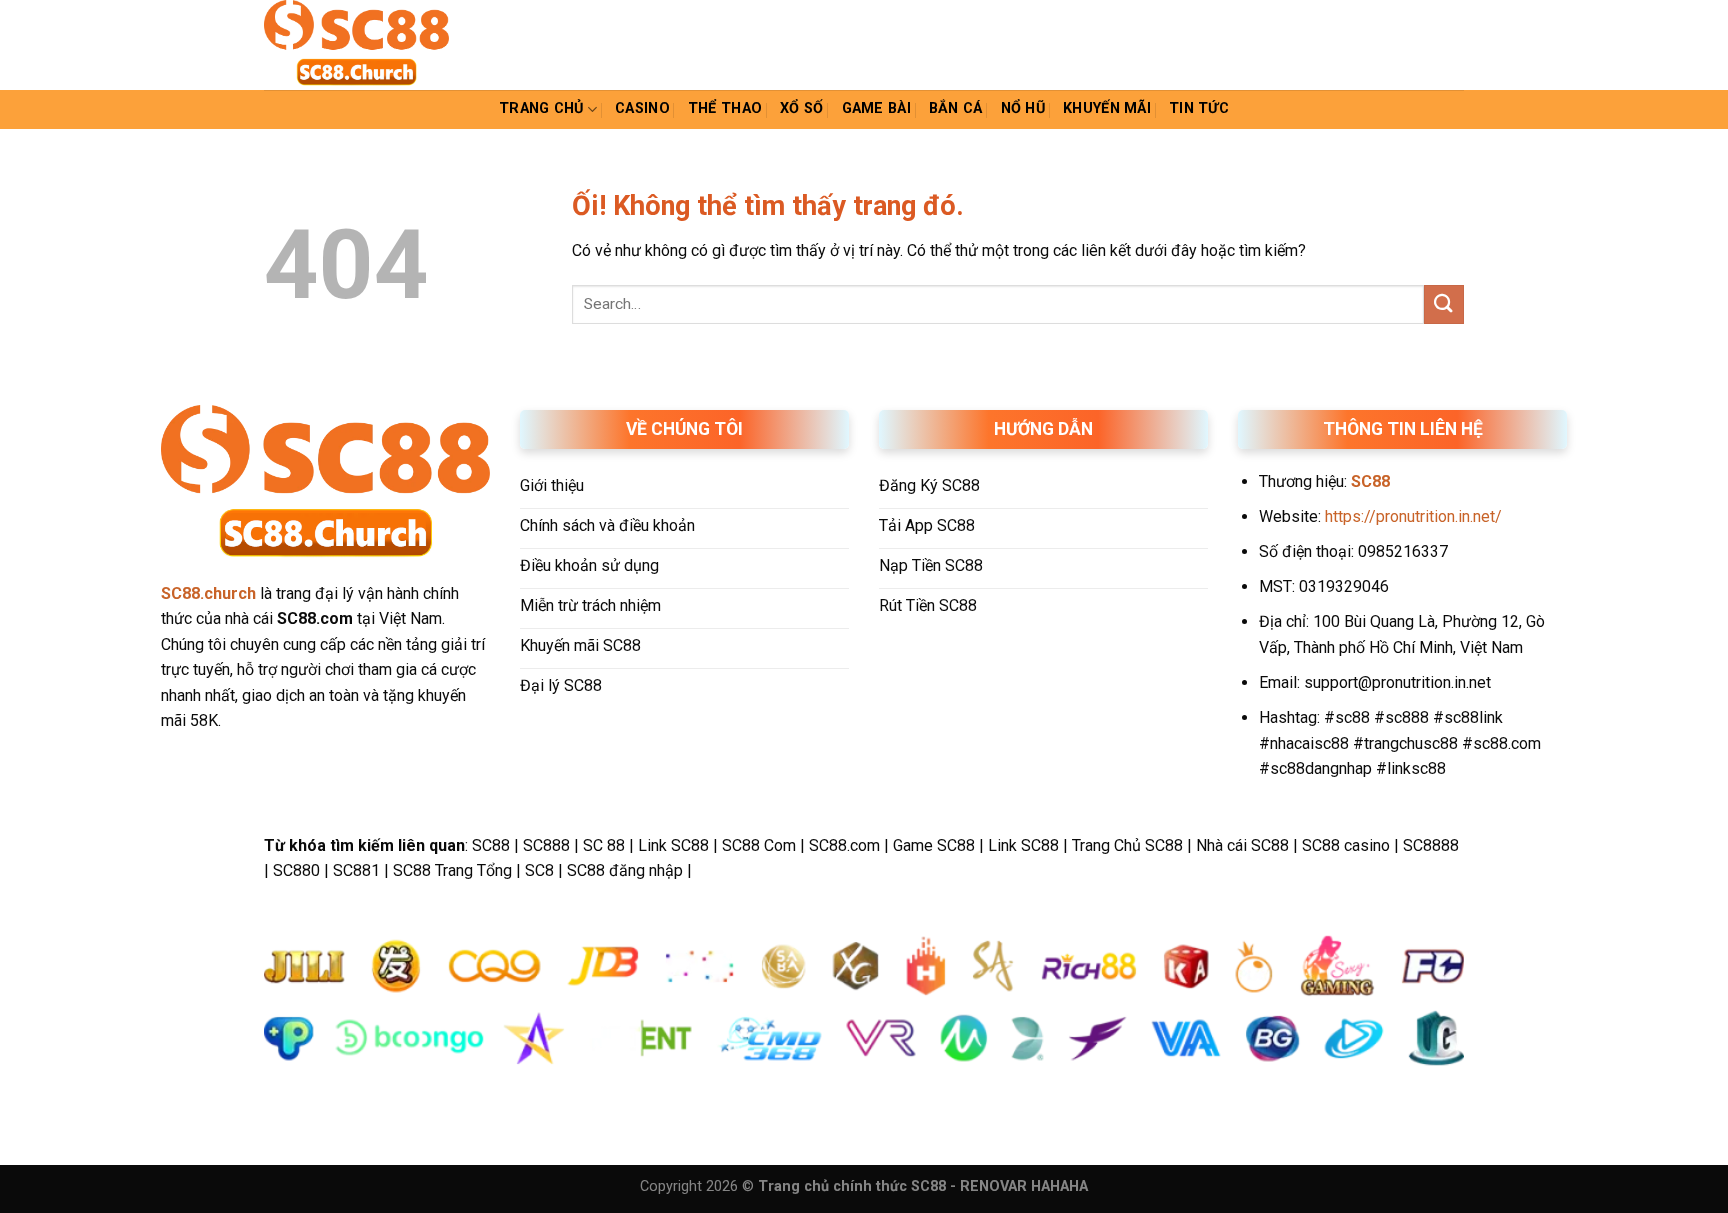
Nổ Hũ (1023, 108)
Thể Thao (725, 108)
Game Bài (876, 108)
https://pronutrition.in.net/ (1413, 516)
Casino (642, 108)
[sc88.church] (364, 45)
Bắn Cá (956, 108)
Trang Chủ (541, 108)
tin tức (1199, 108)
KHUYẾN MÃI (1107, 108)
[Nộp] (1444, 304)
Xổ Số (801, 108)
